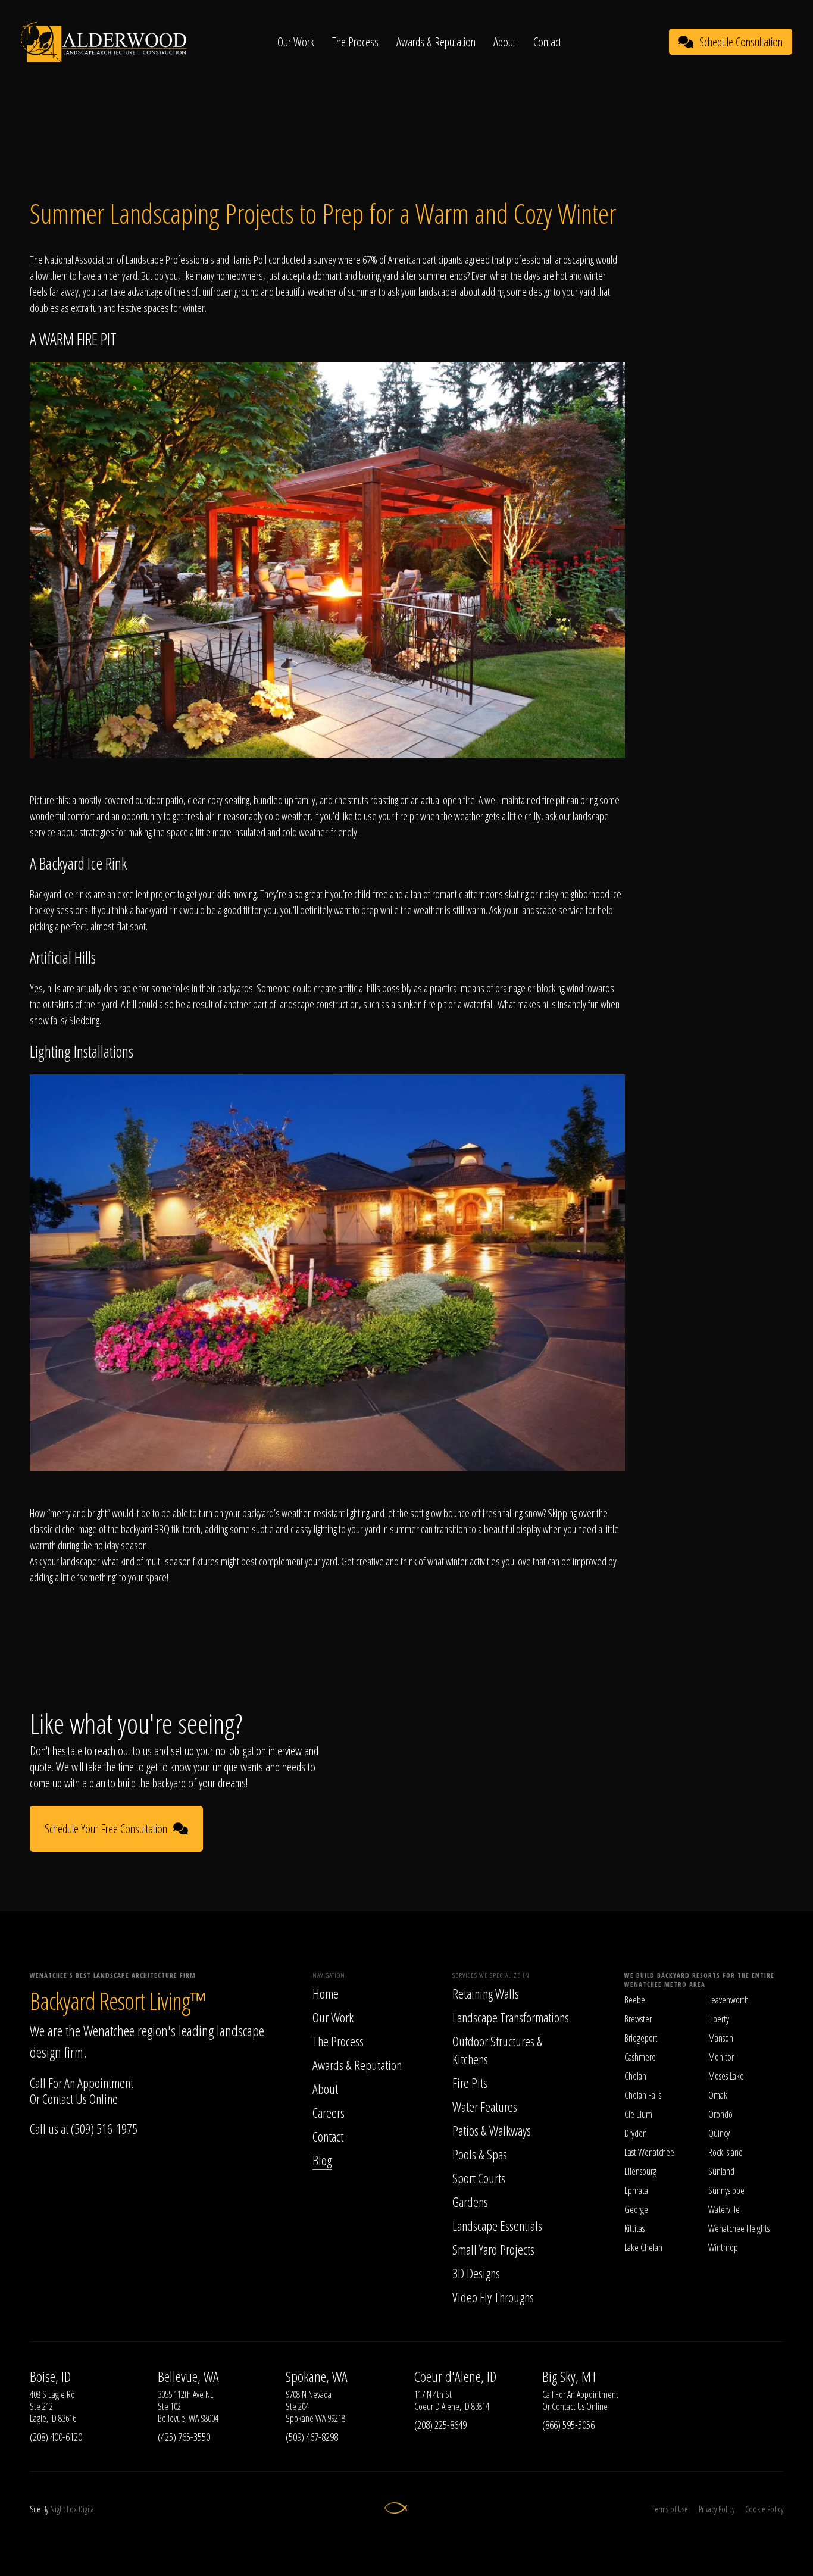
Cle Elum (638, 2114)
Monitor (721, 2057)
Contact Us (65, 2099)
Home (326, 1993)
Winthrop (723, 2247)
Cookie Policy (764, 2509)
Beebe (635, 2000)
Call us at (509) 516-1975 (84, 2128)
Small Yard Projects (493, 2249)
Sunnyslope (726, 2190)
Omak (718, 2095)
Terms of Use (670, 2509)
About (504, 42)
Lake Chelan (643, 2247)
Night (57, 2509)
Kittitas (634, 2228)
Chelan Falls (643, 2095)
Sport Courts (479, 2178)
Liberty (719, 2019)
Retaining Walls (486, 1993)
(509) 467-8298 (312, 2437)
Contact (547, 42)
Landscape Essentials (497, 2225)
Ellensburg (640, 2171)
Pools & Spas (480, 2154)
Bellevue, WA (188, 2377)
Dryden (636, 2133)
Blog (322, 2160)
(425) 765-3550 (184, 2437)
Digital (87, 2509)
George (636, 2209)
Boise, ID (50, 2377)
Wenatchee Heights (739, 2228)
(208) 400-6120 (56, 2437)
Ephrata (636, 2190)
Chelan (635, 2076)
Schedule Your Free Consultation (106, 1829)
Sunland (721, 2171)
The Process (355, 42)
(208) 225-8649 (440, 2425)
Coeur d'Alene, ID (455, 2377)
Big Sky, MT (570, 2377)
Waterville (724, 2209)
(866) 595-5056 (568, 2425)
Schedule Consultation (741, 42)
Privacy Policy (717, 2509)
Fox (72, 2509)
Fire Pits (470, 2083)
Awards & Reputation (436, 42)
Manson (721, 2038)
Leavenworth (728, 2000)
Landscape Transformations (511, 2017)
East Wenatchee (649, 2152)
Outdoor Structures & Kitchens (498, 2050)
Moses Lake (726, 2076)
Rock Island (726, 2152)
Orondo (720, 2114)
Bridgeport (641, 2038)
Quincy (719, 2133)
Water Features (485, 2106)
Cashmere (640, 2057)
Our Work (296, 42)
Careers (329, 2112)
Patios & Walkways (492, 2130)
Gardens (470, 2202)
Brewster (638, 2019)
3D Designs (476, 2273)
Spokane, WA (317, 2377)
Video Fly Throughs (493, 2297)
